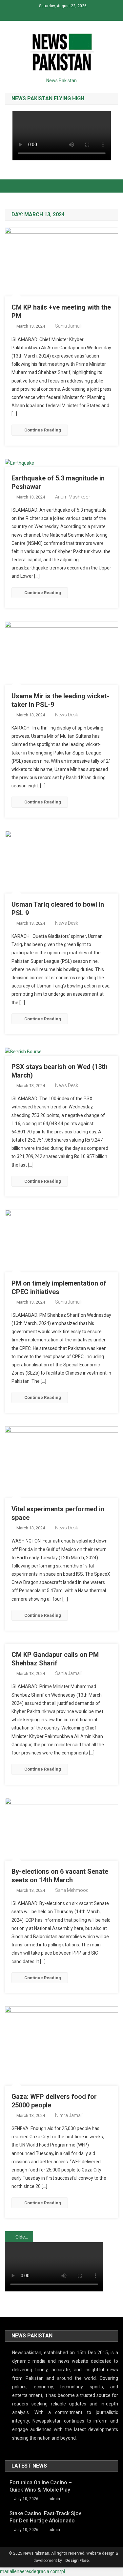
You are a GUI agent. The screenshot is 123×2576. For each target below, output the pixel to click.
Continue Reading (43, 430)
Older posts (24, 2237)
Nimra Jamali (69, 2115)
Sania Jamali (68, 326)
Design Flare (77, 2561)
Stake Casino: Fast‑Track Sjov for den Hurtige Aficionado (45, 2517)
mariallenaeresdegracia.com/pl (32, 2571)
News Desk (67, 715)
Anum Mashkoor (73, 497)
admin (54, 2499)
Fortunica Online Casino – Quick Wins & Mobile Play (41, 2486)
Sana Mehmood (72, 1890)
